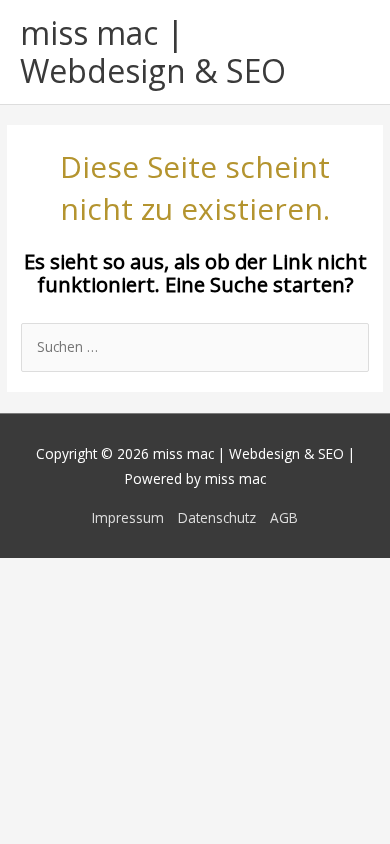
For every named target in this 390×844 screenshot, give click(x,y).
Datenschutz (217, 517)
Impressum (128, 517)
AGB (284, 517)
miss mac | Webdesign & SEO (153, 51)
